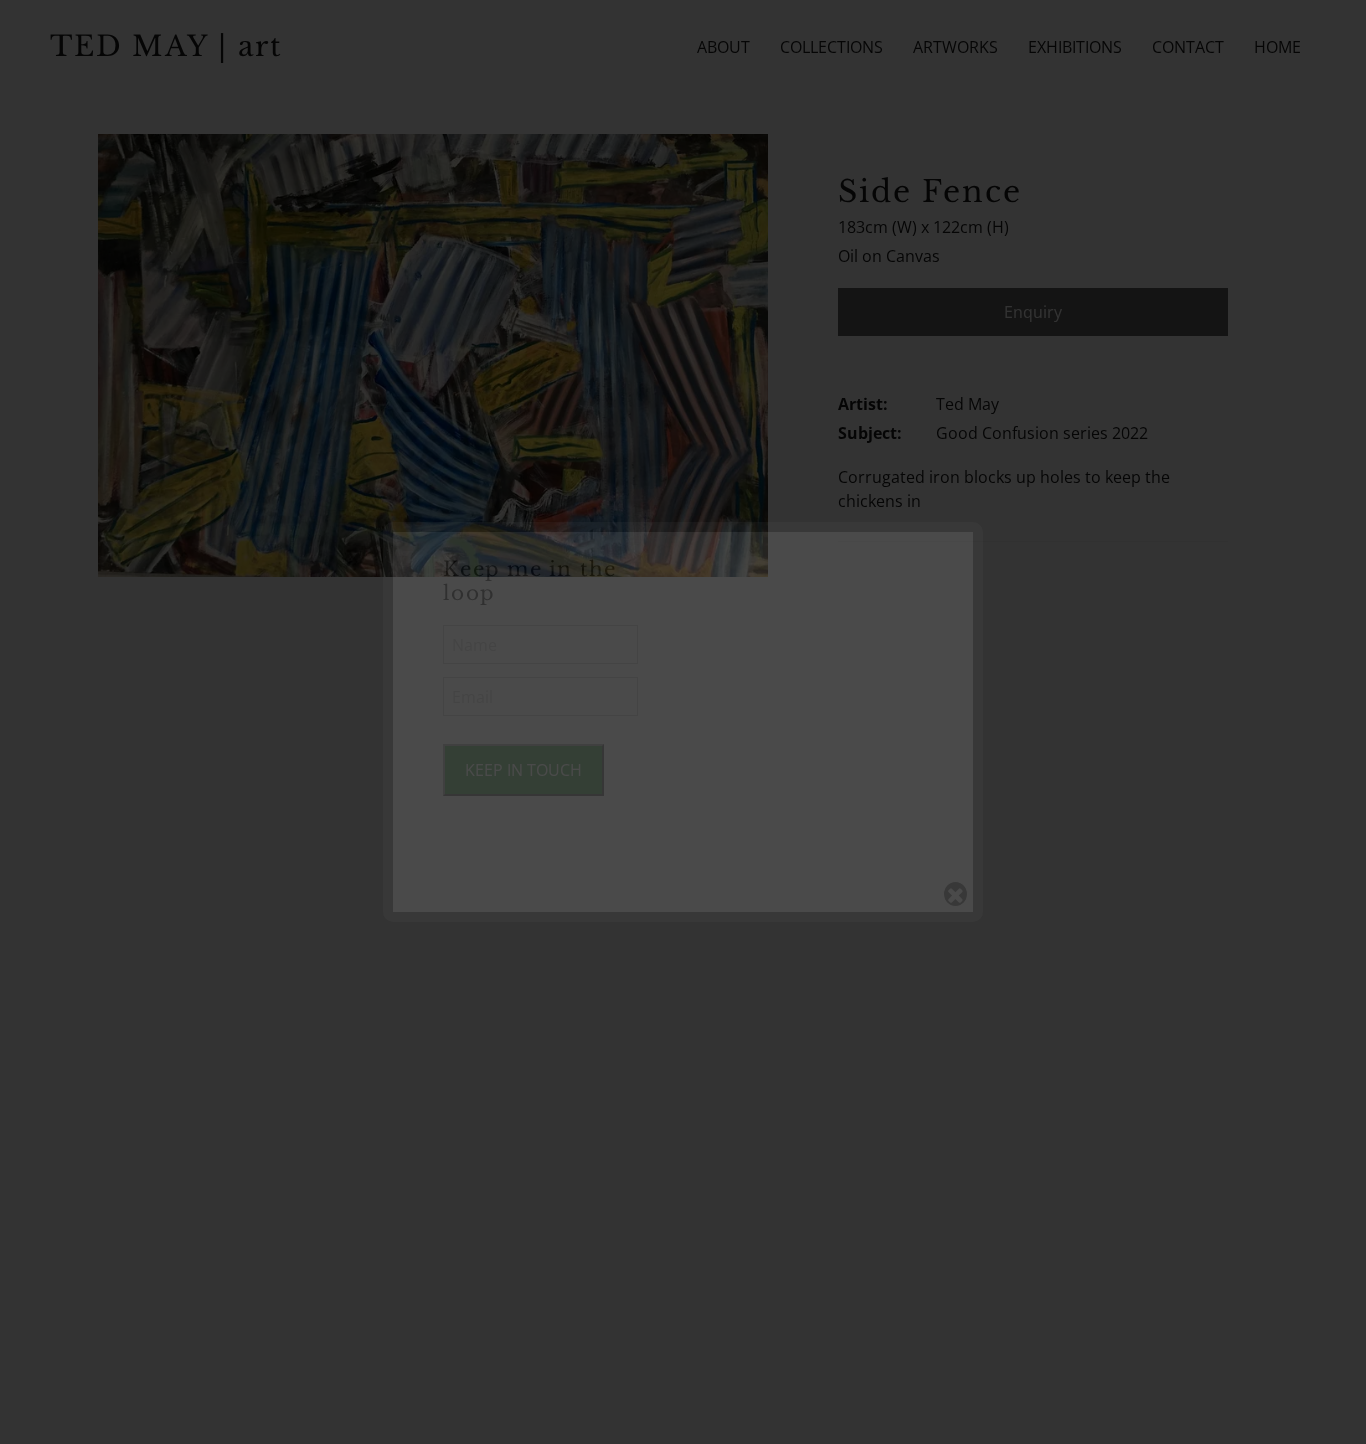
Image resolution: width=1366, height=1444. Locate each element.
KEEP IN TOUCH (523, 770)
